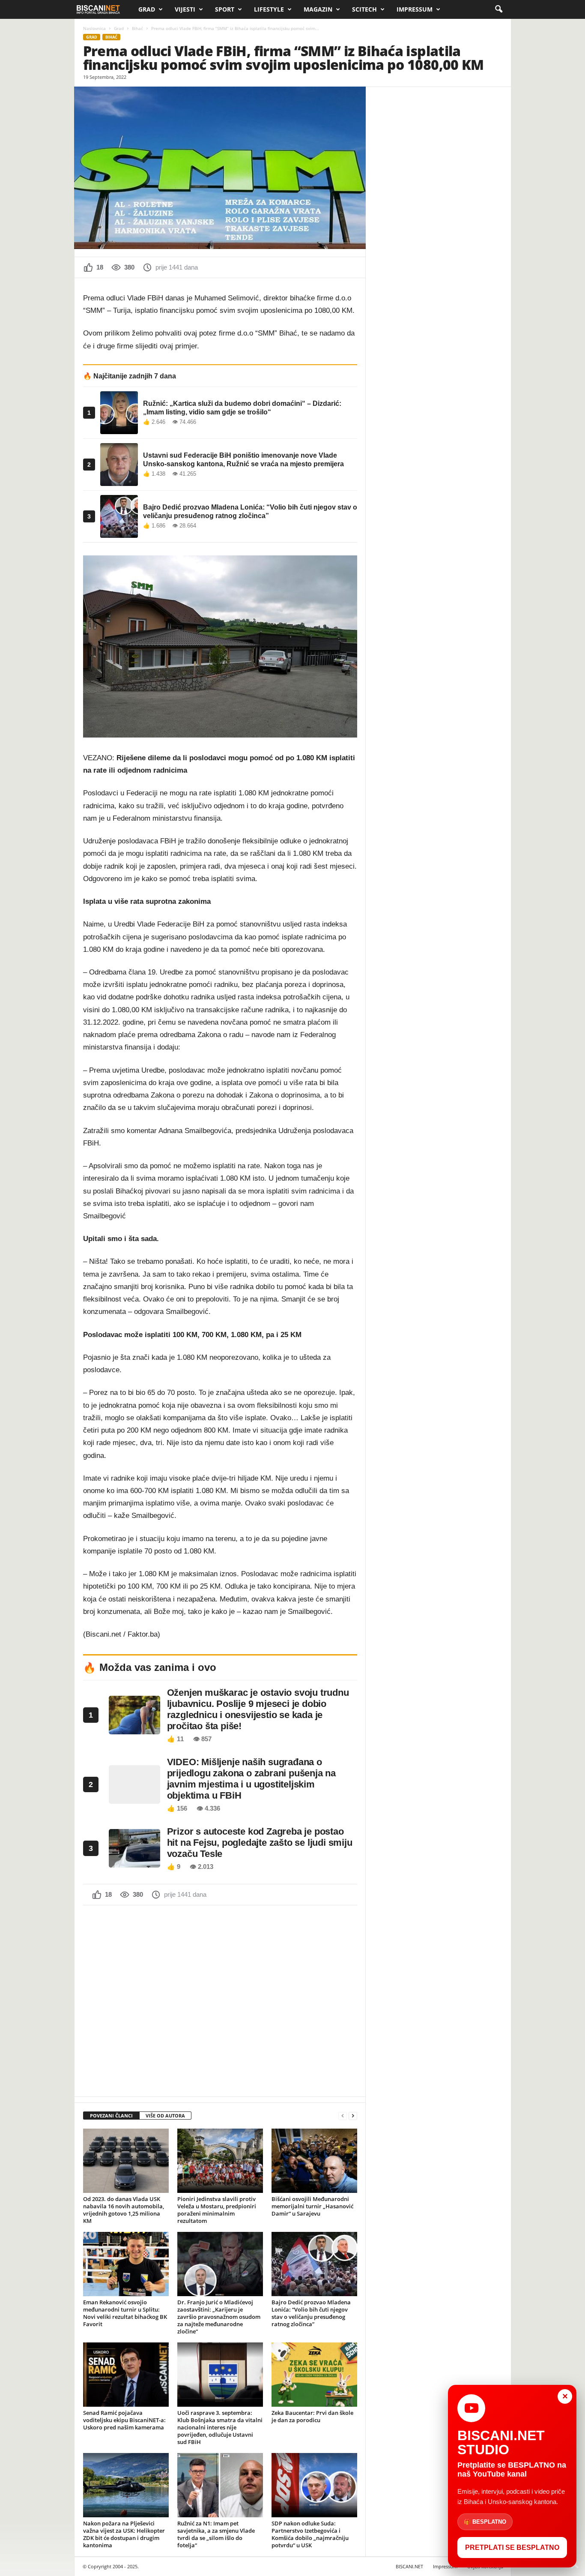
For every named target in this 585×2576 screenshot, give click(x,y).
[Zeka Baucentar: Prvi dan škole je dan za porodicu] (314, 2375)
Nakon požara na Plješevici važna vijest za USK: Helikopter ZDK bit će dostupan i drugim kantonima (124, 2534)
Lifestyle (269, 9)
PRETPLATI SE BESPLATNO (512, 2548)
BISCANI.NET (409, 2566)
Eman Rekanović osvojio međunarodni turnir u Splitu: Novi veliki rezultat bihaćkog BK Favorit (125, 2313)
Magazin (318, 9)
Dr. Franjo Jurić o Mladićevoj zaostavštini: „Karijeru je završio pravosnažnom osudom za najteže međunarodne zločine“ (219, 2317)
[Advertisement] (220, 2000)
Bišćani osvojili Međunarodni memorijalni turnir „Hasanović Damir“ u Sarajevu (312, 2206)
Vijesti (185, 9)
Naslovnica (94, 28)
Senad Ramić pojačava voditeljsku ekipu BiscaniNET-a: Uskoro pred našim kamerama (124, 2420)
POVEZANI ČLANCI (111, 2116)
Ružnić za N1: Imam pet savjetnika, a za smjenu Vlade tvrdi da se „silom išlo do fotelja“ (216, 2534)
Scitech (364, 9)
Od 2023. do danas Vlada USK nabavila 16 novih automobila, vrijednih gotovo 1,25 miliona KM (124, 2210)
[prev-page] (343, 2116)
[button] (498, 9)
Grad (147, 9)
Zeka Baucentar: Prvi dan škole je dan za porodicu (312, 2416)
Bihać (137, 28)
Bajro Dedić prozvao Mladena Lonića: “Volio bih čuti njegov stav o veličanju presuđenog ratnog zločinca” (311, 2313)
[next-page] (353, 2116)
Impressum (415, 9)
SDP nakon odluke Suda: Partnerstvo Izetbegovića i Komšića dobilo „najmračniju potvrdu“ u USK (310, 2534)
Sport (225, 9)
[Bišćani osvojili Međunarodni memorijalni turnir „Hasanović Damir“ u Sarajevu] (314, 2161)
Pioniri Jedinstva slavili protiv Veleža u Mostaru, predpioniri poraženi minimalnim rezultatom (217, 2210)
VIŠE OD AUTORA (165, 2116)
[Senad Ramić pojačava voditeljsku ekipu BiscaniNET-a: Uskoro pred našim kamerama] (126, 2375)
